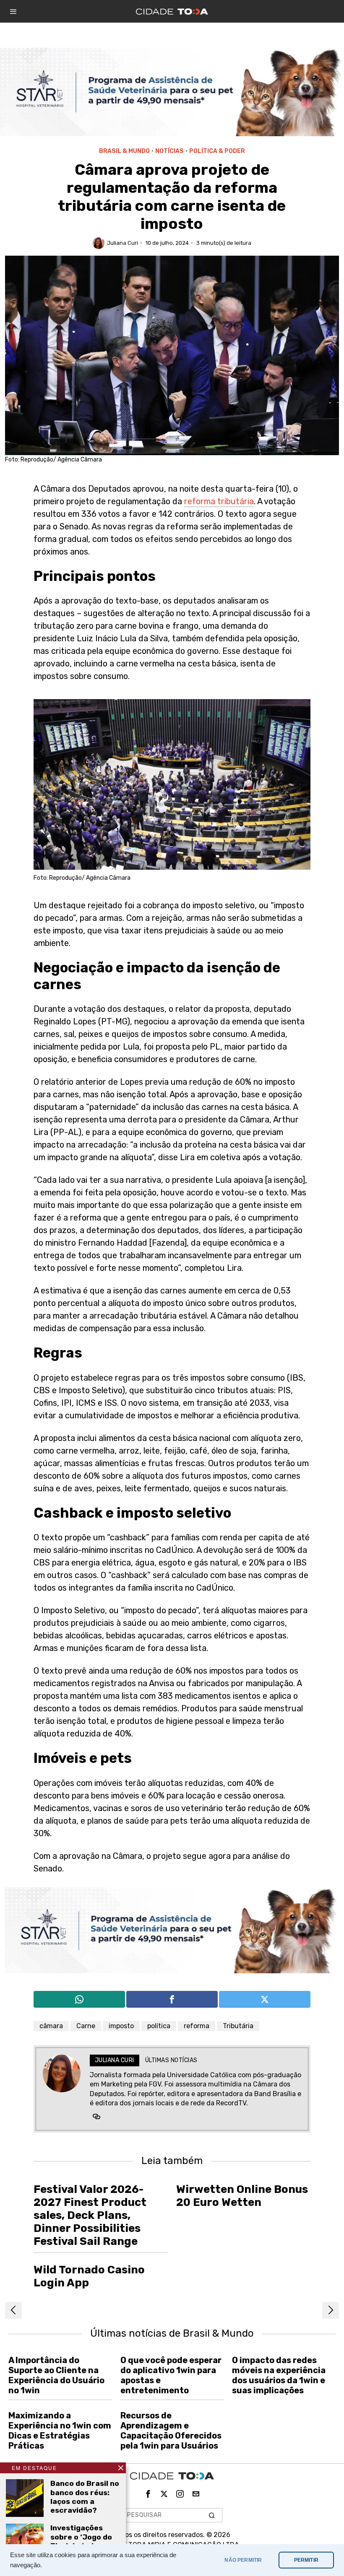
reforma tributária (219, 501)
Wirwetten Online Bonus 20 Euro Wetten (242, 2196)
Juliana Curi (122, 243)
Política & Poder (217, 151)
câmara (51, 2026)
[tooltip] (79, 1999)
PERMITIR (306, 2560)
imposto (121, 2026)
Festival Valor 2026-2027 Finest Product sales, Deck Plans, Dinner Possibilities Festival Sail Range (90, 2216)
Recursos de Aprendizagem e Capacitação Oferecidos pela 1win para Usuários (171, 2431)
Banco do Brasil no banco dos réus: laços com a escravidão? (85, 2497)
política (159, 2026)
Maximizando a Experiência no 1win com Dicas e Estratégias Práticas (60, 2431)
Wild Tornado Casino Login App (89, 2276)
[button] (212, 2515)
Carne (86, 2026)
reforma (197, 2026)
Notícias (169, 151)
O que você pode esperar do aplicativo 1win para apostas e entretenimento (171, 2375)
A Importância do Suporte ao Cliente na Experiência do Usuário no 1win (56, 2375)
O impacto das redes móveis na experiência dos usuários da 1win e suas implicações (279, 2375)
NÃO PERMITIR (243, 2560)
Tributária (238, 2026)
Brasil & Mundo (124, 151)
